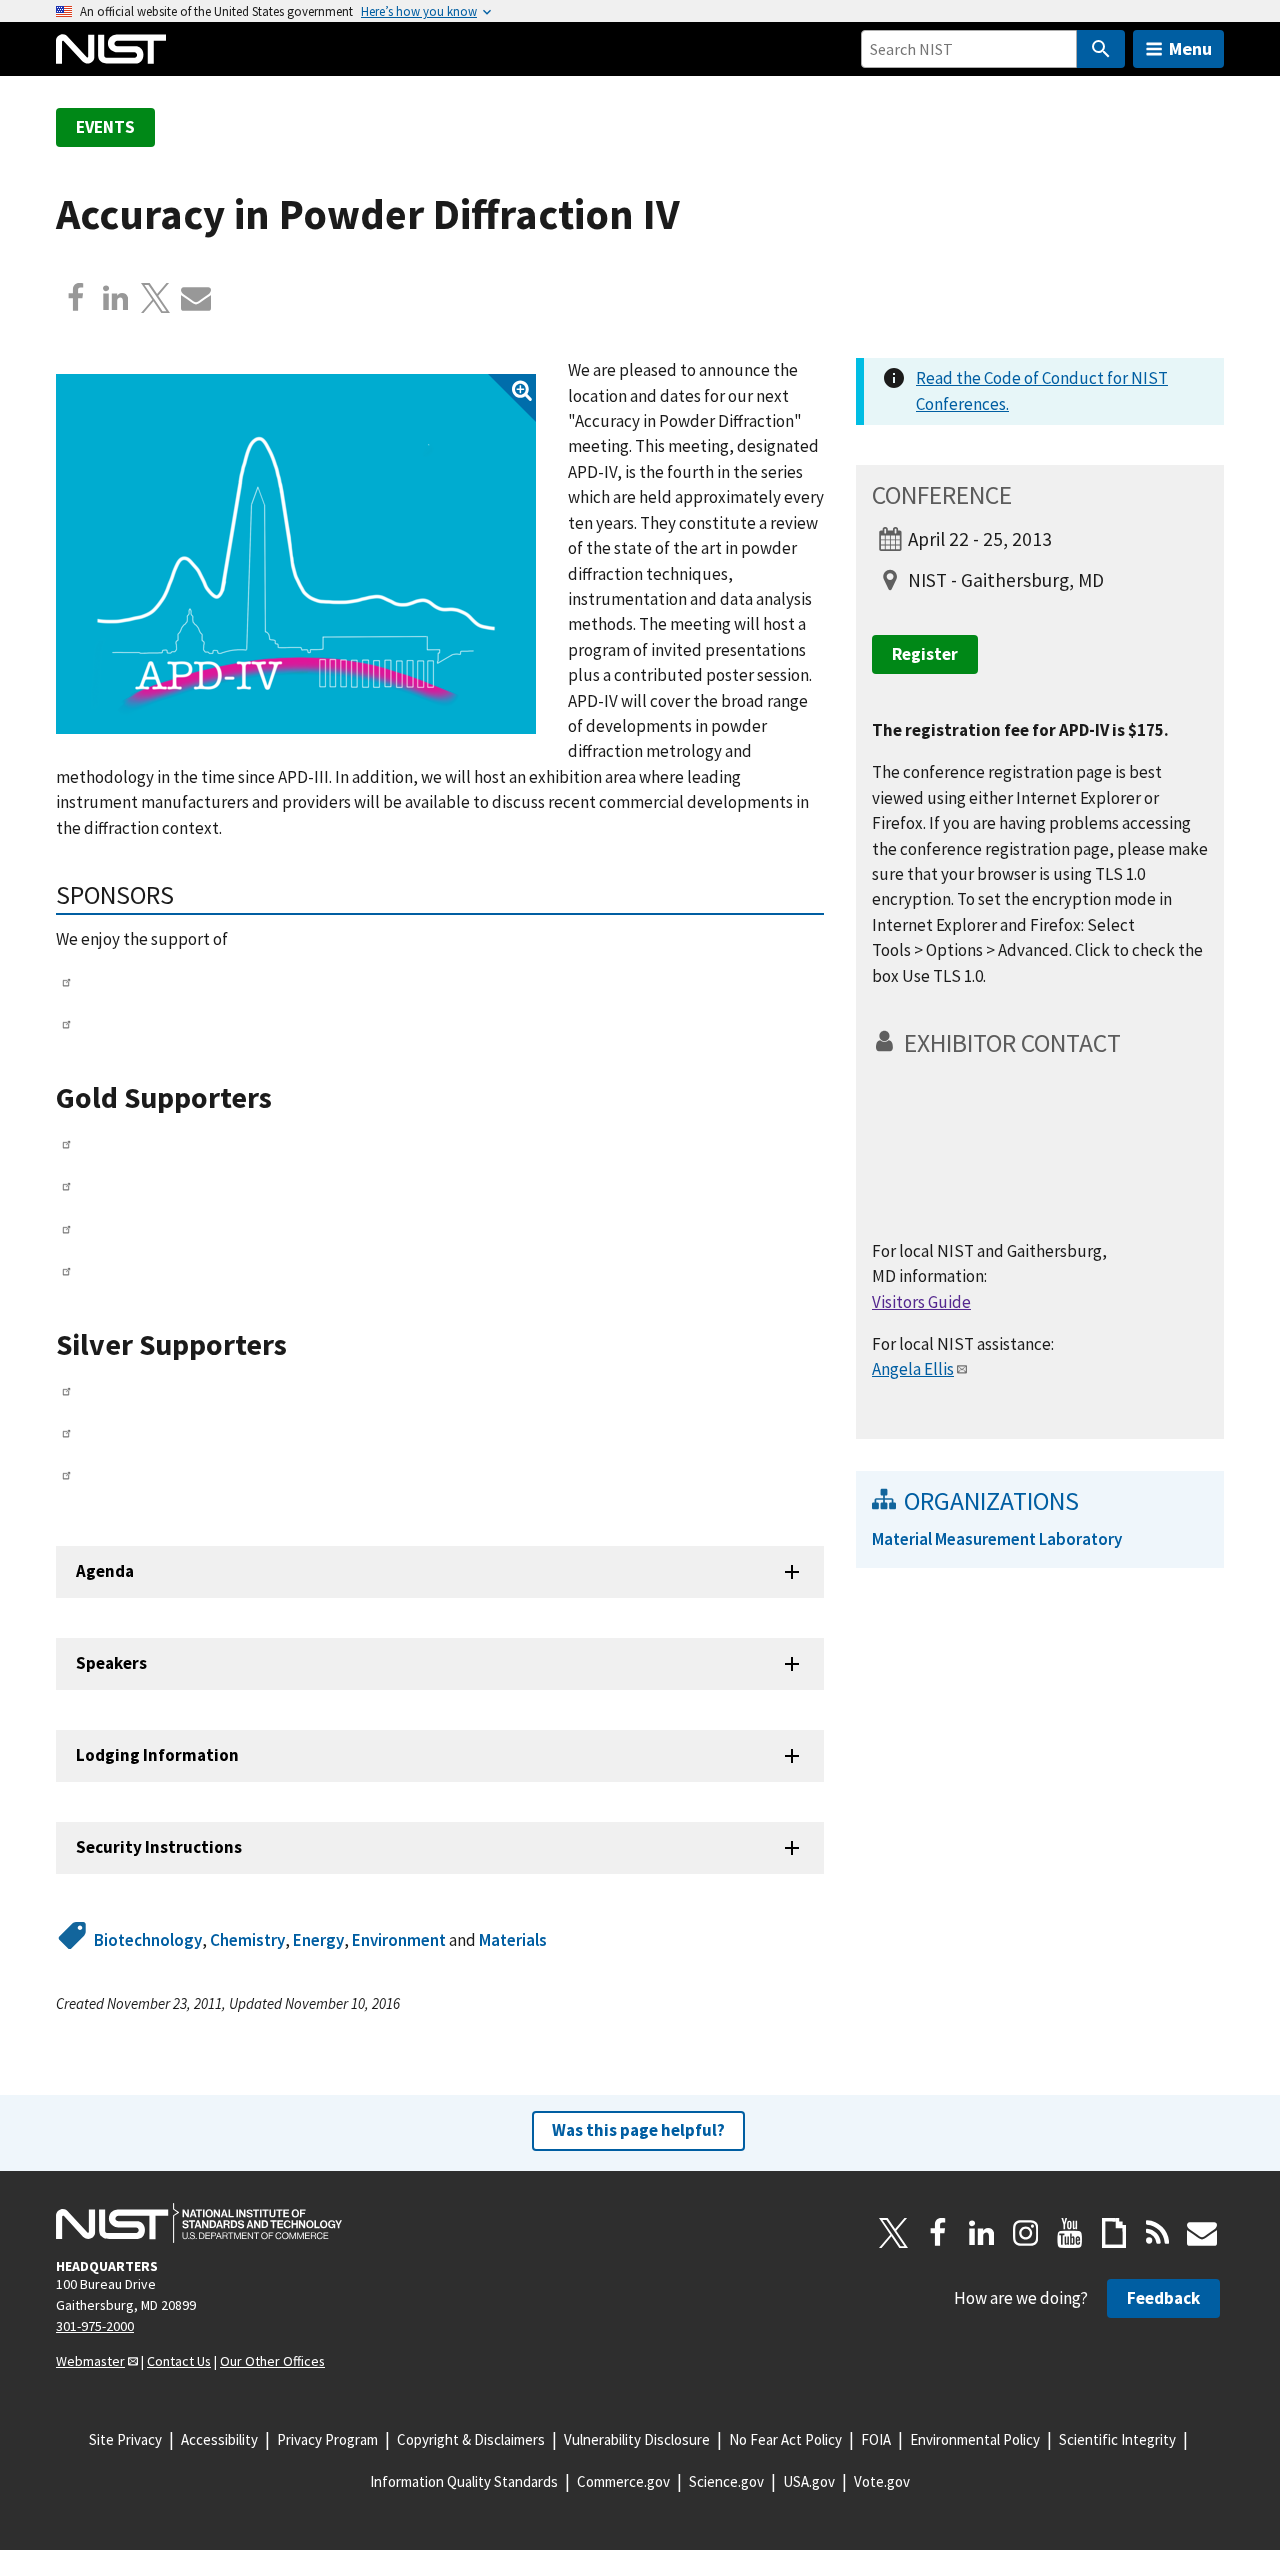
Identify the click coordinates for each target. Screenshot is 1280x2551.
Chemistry (247, 1940)
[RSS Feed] (1158, 2233)
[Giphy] (1114, 2233)
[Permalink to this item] (187, 895)
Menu (1190, 48)
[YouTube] (1070, 2233)
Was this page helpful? (638, 2130)
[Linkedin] (116, 298)
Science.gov (726, 2481)
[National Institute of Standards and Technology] (199, 2223)
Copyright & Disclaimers (471, 2439)
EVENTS (105, 127)
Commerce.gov (623, 2481)
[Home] (111, 49)
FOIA (876, 2439)
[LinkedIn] (982, 2233)
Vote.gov (882, 2481)
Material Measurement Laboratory (997, 1539)
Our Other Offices (272, 2361)
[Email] (196, 298)
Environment (399, 1940)
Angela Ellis (913, 1369)
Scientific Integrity (1117, 2439)
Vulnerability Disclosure (637, 2439)
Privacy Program (327, 2439)
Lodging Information (157, 1755)
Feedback (1163, 2298)
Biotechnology (148, 1940)
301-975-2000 (95, 2326)
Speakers (111, 1663)
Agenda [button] (105, 1571)
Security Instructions (159, 1847)
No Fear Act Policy (785, 2439)
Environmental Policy (975, 2439)
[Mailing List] (1202, 2233)
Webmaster (90, 2361)
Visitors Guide (921, 1302)
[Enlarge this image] (296, 554)
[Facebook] (76, 298)
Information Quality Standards (464, 2481)
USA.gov (809, 2481)
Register (925, 654)
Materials (513, 1940)
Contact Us (179, 2361)
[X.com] (156, 298)
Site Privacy (125, 2439)
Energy (318, 1940)
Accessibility (219, 2439)
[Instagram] (1026, 2233)
